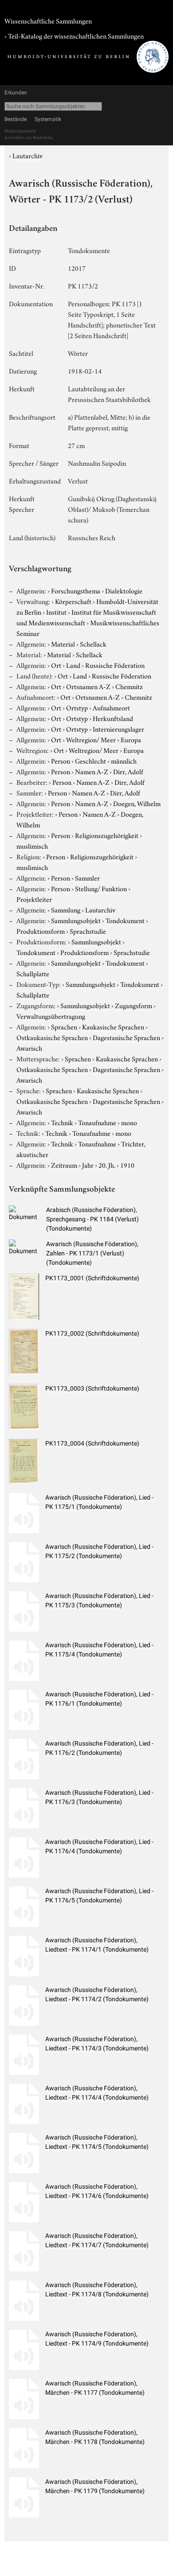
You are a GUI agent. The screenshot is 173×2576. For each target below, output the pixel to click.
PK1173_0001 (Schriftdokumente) (92, 1278)
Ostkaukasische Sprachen (52, 1037)
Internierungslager (118, 729)
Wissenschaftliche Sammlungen (48, 20)
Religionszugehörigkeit (107, 835)
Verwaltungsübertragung (51, 1016)
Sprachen (64, 1026)
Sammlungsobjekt (76, 920)
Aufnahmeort (111, 707)
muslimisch (32, 846)
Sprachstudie (88, 931)
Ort (56, 665)
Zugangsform (134, 1005)
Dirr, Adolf (128, 771)
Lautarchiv (28, 155)
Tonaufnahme (97, 1122)
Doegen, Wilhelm (137, 803)
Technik (62, 1122)
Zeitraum (64, 1165)
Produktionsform (41, 931)
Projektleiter (34, 899)
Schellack (93, 643)
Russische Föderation (115, 665)
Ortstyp (77, 707)
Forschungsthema (76, 590)
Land (73, 665)
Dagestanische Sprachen (126, 1037)
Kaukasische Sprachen (113, 1026)
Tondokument (125, 920)
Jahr (88, 1165)
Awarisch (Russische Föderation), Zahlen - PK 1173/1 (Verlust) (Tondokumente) (92, 1253)
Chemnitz (129, 686)
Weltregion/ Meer (91, 739)
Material (63, 643)
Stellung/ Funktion (101, 888)
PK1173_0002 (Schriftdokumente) (92, 1333)
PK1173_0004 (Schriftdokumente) (92, 1443)
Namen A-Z (92, 771)
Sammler (87, 877)
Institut (56, 612)
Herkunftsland (113, 718)
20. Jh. (107, 1165)
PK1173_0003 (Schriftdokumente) (92, 1388)
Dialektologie (124, 590)
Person (61, 760)
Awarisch (29, 1048)
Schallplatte (33, 973)
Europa (131, 739)
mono (129, 1122)
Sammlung (66, 909)
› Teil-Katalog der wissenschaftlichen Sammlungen (74, 35)
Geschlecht (90, 760)
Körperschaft (73, 601)
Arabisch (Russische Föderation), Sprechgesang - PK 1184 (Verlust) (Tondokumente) (92, 1219)
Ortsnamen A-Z (88, 686)
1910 (127, 1165)
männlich (124, 760)
